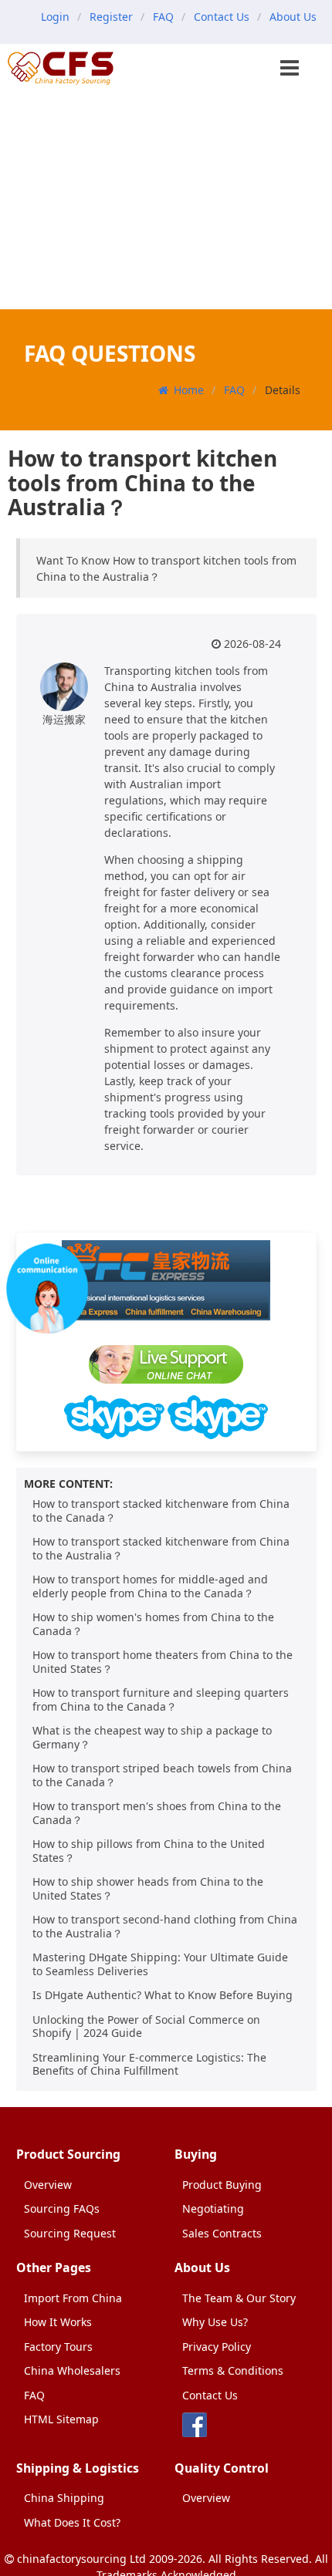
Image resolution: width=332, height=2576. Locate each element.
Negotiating (213, 2208)
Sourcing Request (70, 2233)
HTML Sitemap (61, 2419)
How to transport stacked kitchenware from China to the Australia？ (161, 1548)
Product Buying (222, 2185)
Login (55, 17)
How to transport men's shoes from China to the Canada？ (157, 1813)
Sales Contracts (222, 2233)
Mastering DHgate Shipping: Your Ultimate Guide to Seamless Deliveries (160, 1964)
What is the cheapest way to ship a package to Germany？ (152, 1737)
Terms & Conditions (233, 2370)
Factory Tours (58, 2347)
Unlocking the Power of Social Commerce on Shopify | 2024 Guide (146, 2026)
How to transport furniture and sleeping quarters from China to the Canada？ (161, 1699)
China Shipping (64, 2498)
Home (189, 390)
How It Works (58, 2322)
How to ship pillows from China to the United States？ (149, 1851)
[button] (291, 69)
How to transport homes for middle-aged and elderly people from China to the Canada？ (150, 1586)
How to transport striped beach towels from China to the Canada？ (162, 1775)
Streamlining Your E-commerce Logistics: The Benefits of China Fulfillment (149, 2064)
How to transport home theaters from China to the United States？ (163, 1662)
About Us (293, 17)
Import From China (73, 2298)
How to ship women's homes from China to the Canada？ (153, 1624)
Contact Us (222, 17)
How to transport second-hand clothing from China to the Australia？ (165, 1926)
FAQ (163, 17)
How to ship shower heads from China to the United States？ (148, 1888)
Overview (48, 2185)
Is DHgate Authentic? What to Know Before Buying (163, 1995)
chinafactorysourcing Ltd (81, 2559)
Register (111, 17)
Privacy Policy (217, 2347)
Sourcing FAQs (62, 2208)
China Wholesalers (72, 2370)
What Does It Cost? (72, 2522)
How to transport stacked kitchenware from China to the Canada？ (161, 1511)
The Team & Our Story (239, 2298)
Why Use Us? (215, 2322)
